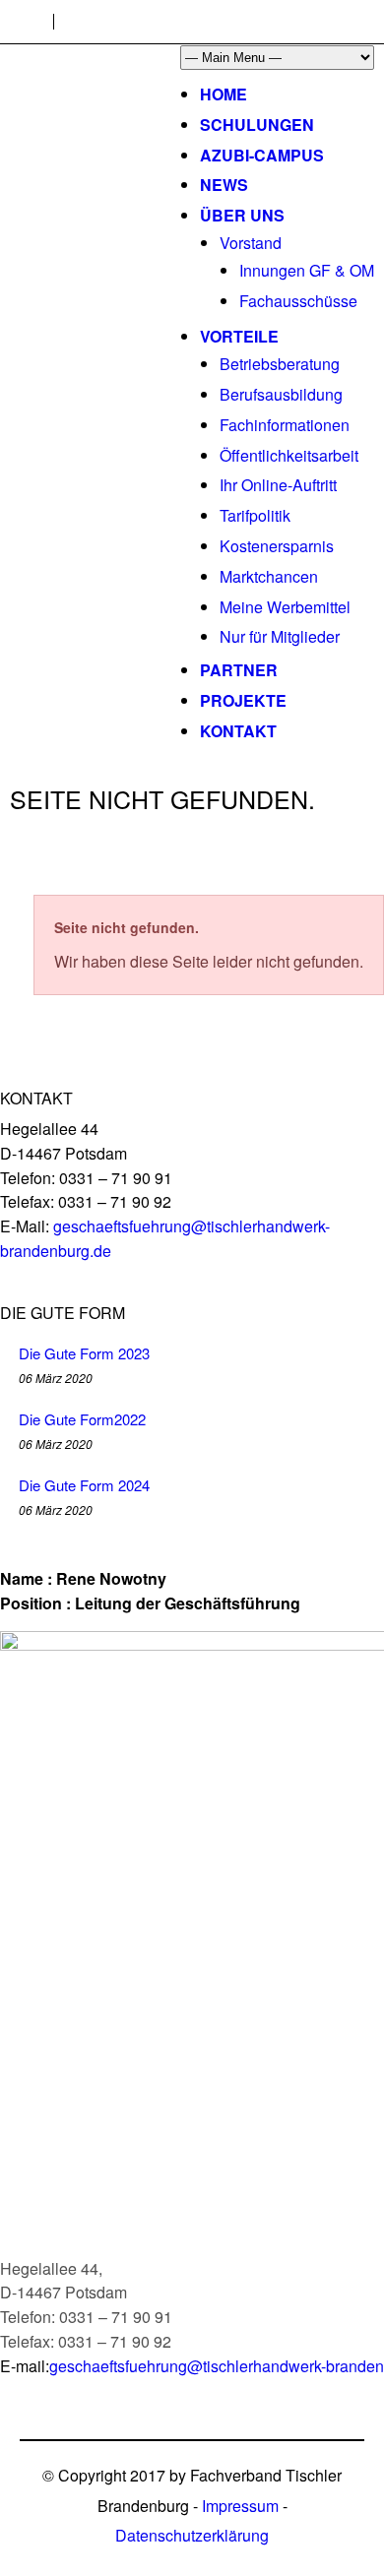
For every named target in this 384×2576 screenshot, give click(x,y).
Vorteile (239, 336)
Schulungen (257, 125)
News (224, 185)
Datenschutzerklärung (192, 2535)
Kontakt (238, 731)
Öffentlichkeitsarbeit (289, 455)
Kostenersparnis (277, 546)
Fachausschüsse (298, 301)
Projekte (243, 700)
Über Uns (242, 215)
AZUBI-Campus (262, 155)
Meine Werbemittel (285, 607)
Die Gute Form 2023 (84, 1353)
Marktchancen (269, 576)
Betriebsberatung (280, 364)
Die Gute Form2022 (82, 1419)
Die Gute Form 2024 (84, 1485)
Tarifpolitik (255, 515)
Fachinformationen (285, 425)
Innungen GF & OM (307, 270)
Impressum (240, 2506)
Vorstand (251, 243)
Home (224, 94)
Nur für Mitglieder (280, 636)
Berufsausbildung (281, 394)
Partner (239, 670)
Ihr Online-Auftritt (278, 485)
